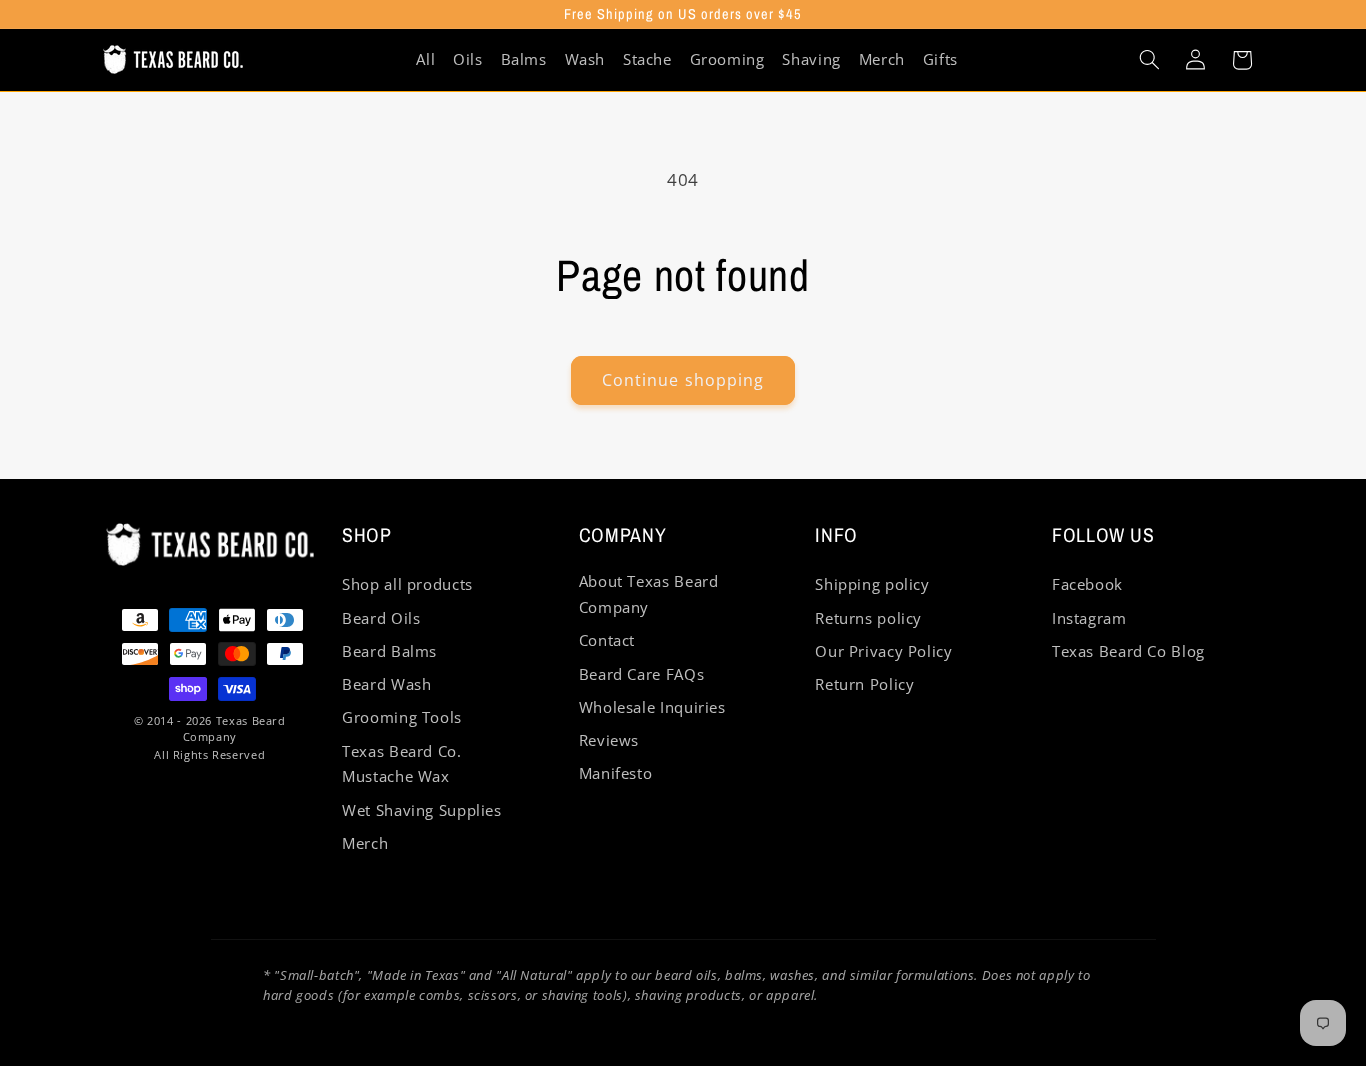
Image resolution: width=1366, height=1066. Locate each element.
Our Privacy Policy (883, 651)
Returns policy (868, 618)
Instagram (1089, 618)
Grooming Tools (402, 717)
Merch (365, 843)
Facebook (1087, 584)
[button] (1149, 60)
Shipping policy (872, 584)
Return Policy (864, 684)
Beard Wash (386, 684)
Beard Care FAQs (641, 674)
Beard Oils (381, 618)
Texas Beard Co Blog (1128, 651)
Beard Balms (389, 651)
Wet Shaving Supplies (422, 810)
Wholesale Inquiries (652, 707)
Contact (607, 640)
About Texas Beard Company (649, 594)
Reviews (609, 740)
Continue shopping (683, 380)
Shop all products (407, 584)
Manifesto (616, 773)
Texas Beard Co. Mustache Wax (401, 764)
